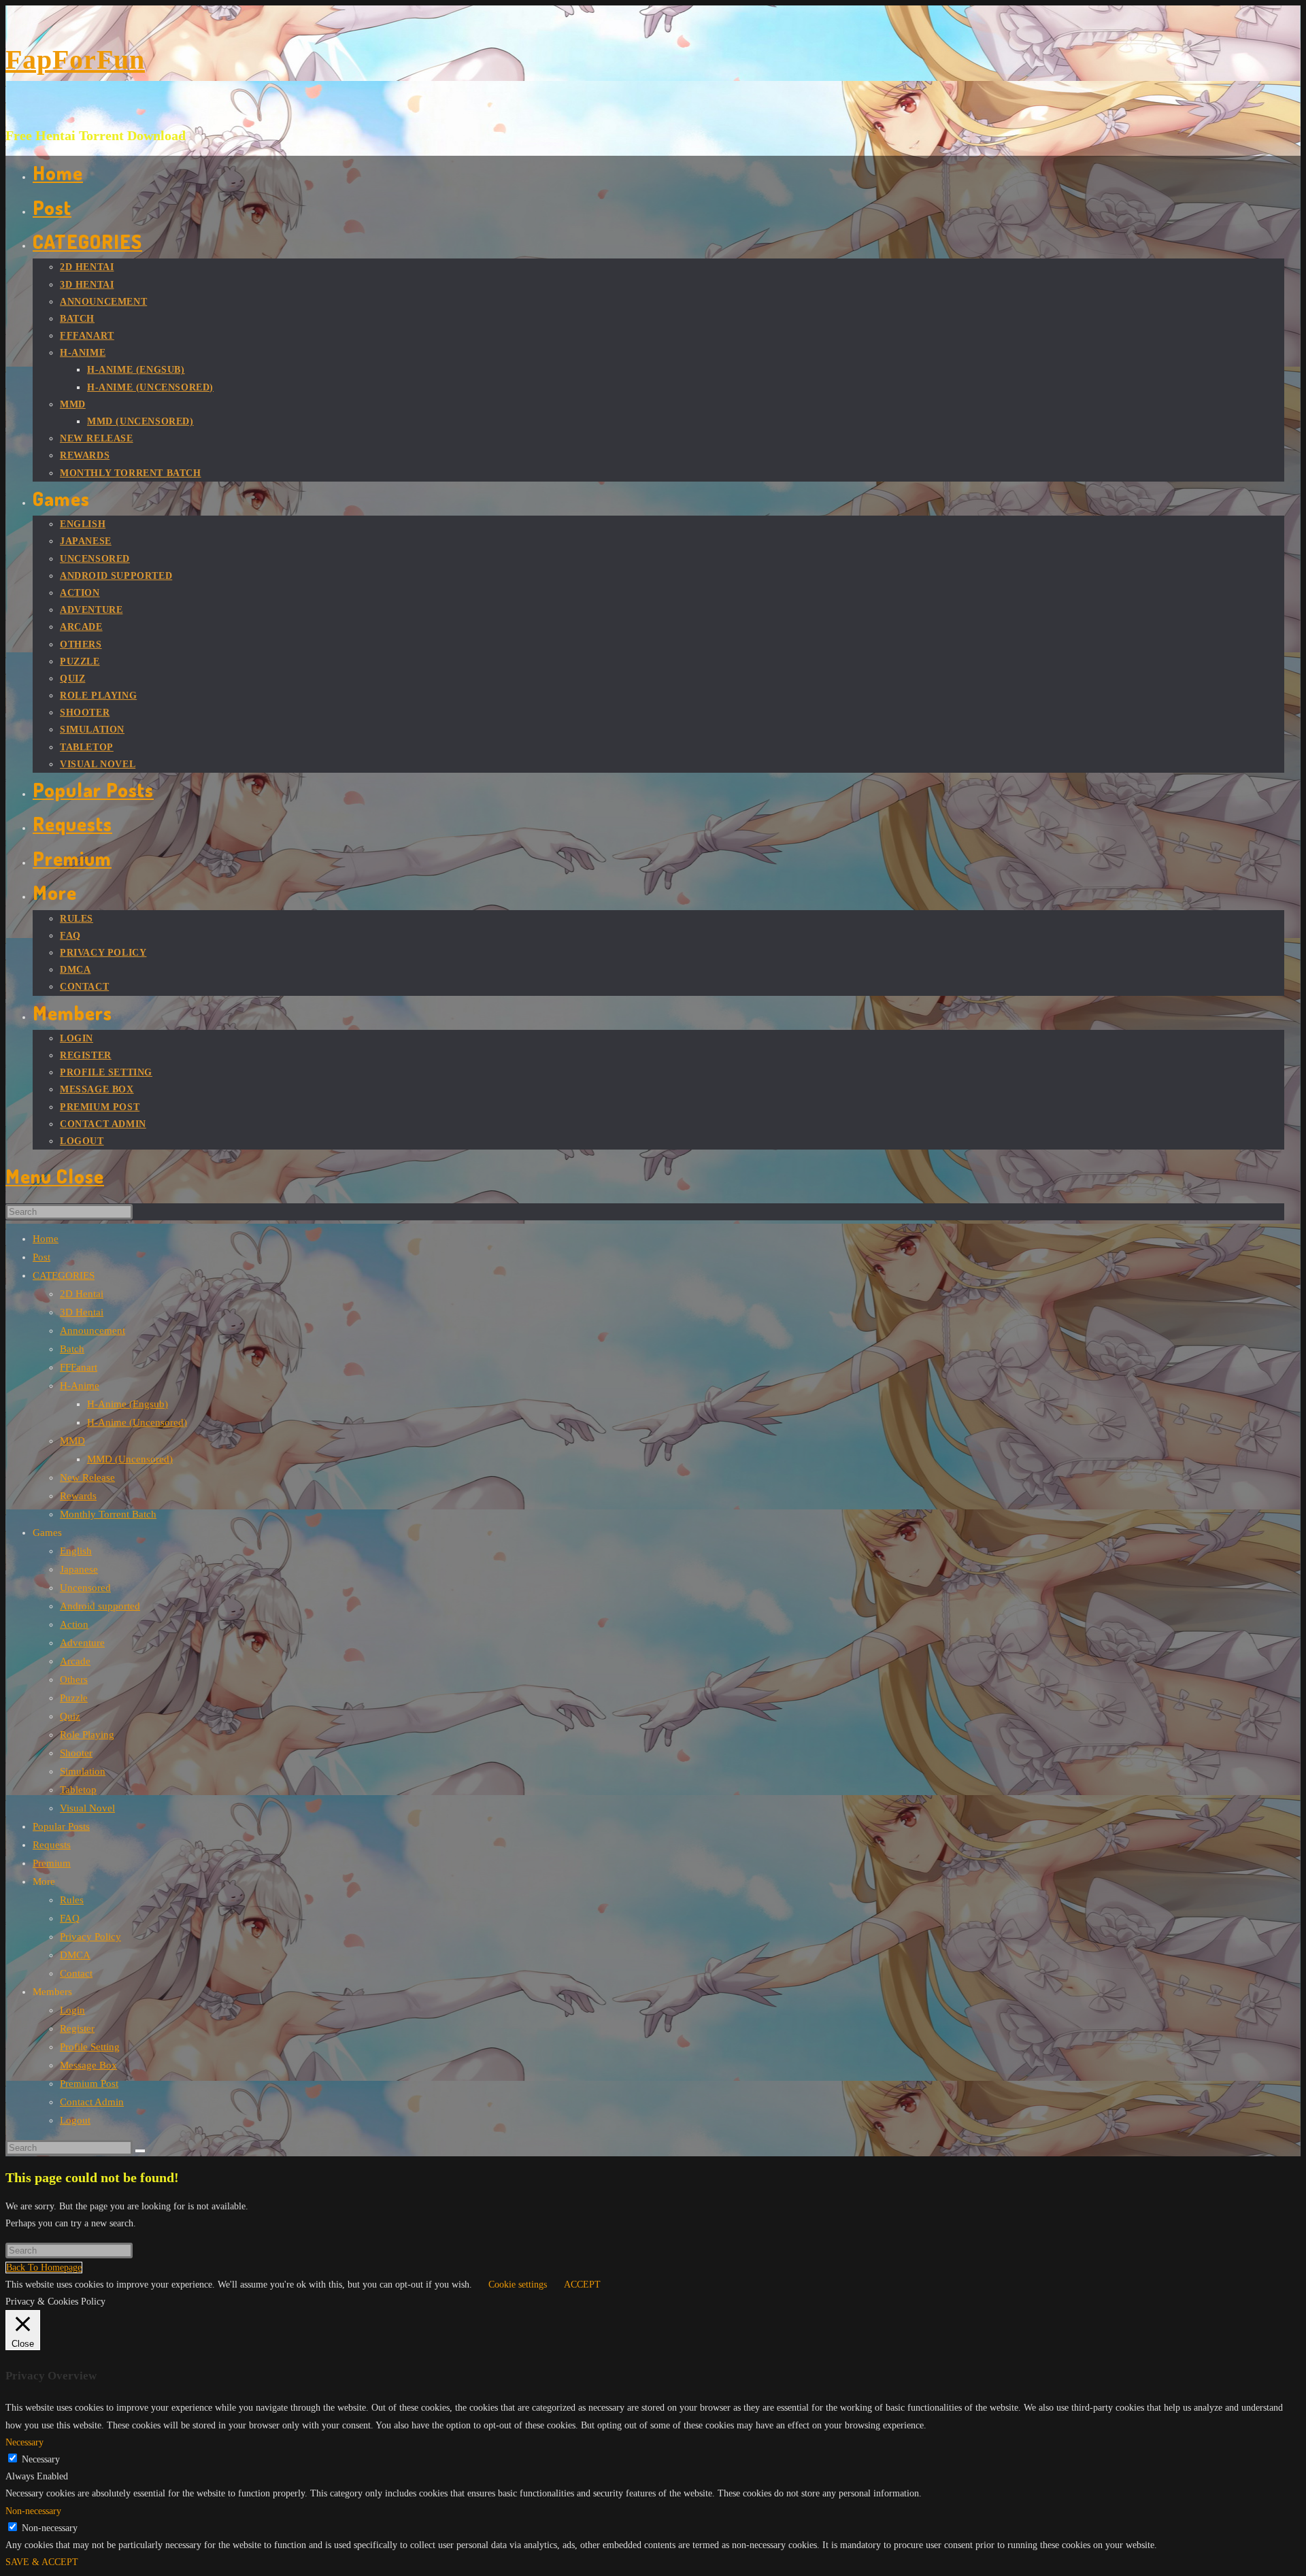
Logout (75, 2120)
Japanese (79, 1569)
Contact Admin (92, 2102)
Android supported (100, 1606)
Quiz (70, 1716)
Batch (72, 1349)
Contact (76, 1973)
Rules (72, 1900)
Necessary (41, 2459)
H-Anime (80, 1386)
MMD (72, 1441)
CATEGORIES (64, 1275)
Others (74, 1679)
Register (77, 2028)
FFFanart (79, 1367)
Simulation (83, 1771)
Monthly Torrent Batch (108, 1514)
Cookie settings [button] (518, 2285)
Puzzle (74, 1698)
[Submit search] (140, 2151)
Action (74, 1624)
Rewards (78, 1496)
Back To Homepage (44, 2268)
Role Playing (87, 1735)
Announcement (93, 1331)
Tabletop (78, 1790)
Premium (52, 1863)
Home (46, 1239)
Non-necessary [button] (33, 2511)
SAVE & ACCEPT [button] (42, 2562)
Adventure (82, 1643)
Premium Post (89, 2084)
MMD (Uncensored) (130, 1459)
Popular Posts (61, 1826)
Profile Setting (90, 2047)
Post (41, 1257)
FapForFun (75, 60)
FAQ (70, 1918)
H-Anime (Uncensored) (137, 1422)
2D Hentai (82, 1294)
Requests (52, 1845)
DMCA (75, 1955)
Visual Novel (87, 1808)
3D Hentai (82, 1312)
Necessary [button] (24, 2442)
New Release (87, 1477)
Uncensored (85, 1588)
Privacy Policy (90, 1937)
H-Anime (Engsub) (128, 1404)
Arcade (75, 1661)
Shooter (76, 1753)
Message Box (88, 2065)
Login (72, 2010)
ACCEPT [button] (582, 2285)
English (76, 1551)
